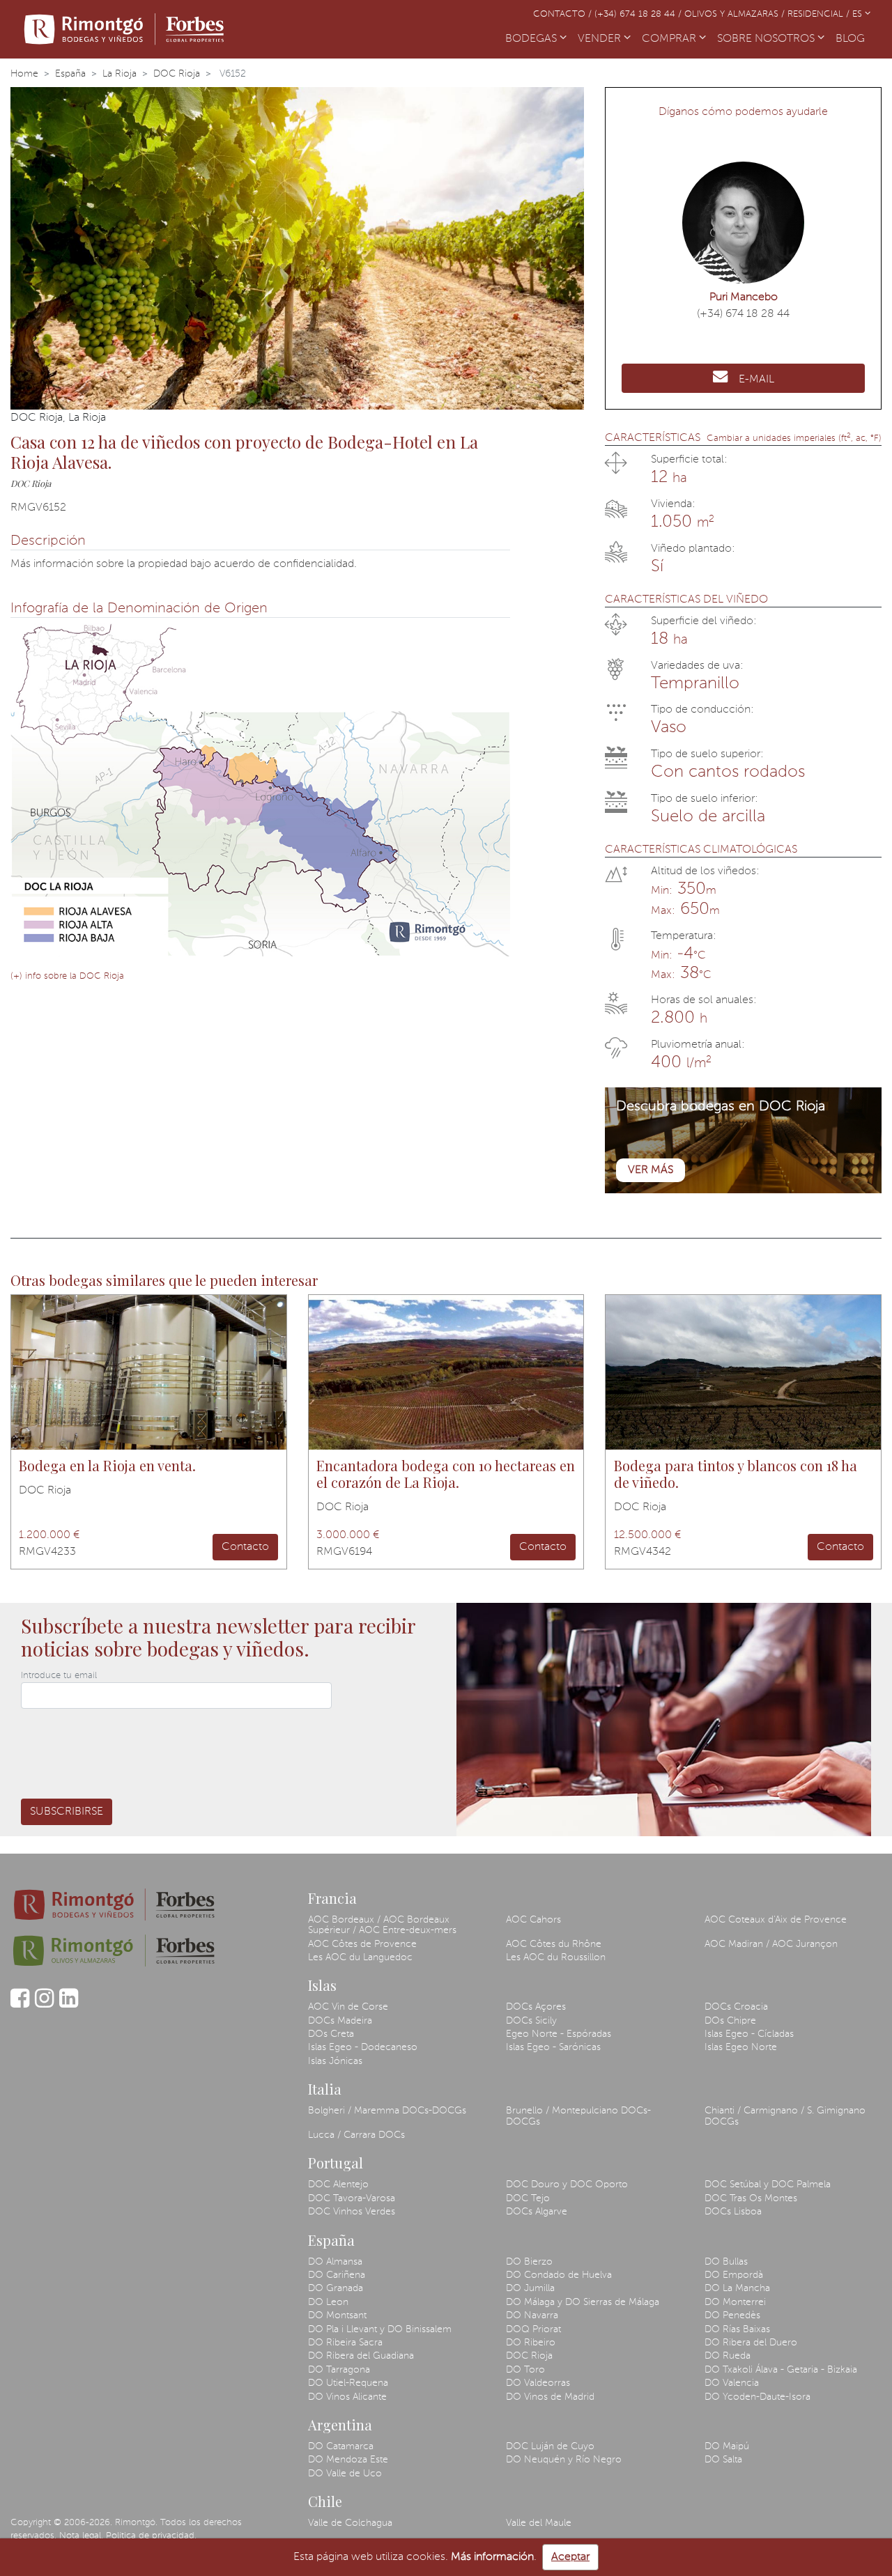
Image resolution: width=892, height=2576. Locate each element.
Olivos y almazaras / (736, 14)
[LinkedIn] (69, 2005)
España (70, 74)
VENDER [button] (601, 39)
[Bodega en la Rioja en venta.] (149, 1372)
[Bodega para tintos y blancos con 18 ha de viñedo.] (743, 1372)
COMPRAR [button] (670, 39)
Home (24, 74)
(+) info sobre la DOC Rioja (67, 976)
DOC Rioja (177, 74)
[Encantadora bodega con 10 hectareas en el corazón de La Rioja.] (446, 1372)
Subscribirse (67, 1812)
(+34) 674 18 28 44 (743, 314)
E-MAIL (756, 380)
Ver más (651, 1170)
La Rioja (120, 74)
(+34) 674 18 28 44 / (639, 14)
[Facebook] (20, 2005)
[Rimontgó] (126, 29)
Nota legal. (81, 2536)
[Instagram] (44, 2005)
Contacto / (564, 14)
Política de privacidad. (151, 2536)
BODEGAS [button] (532, 39)
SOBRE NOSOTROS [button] (767, 39)
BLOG (853, 39)
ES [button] (859, 14)
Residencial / (820, 14)
